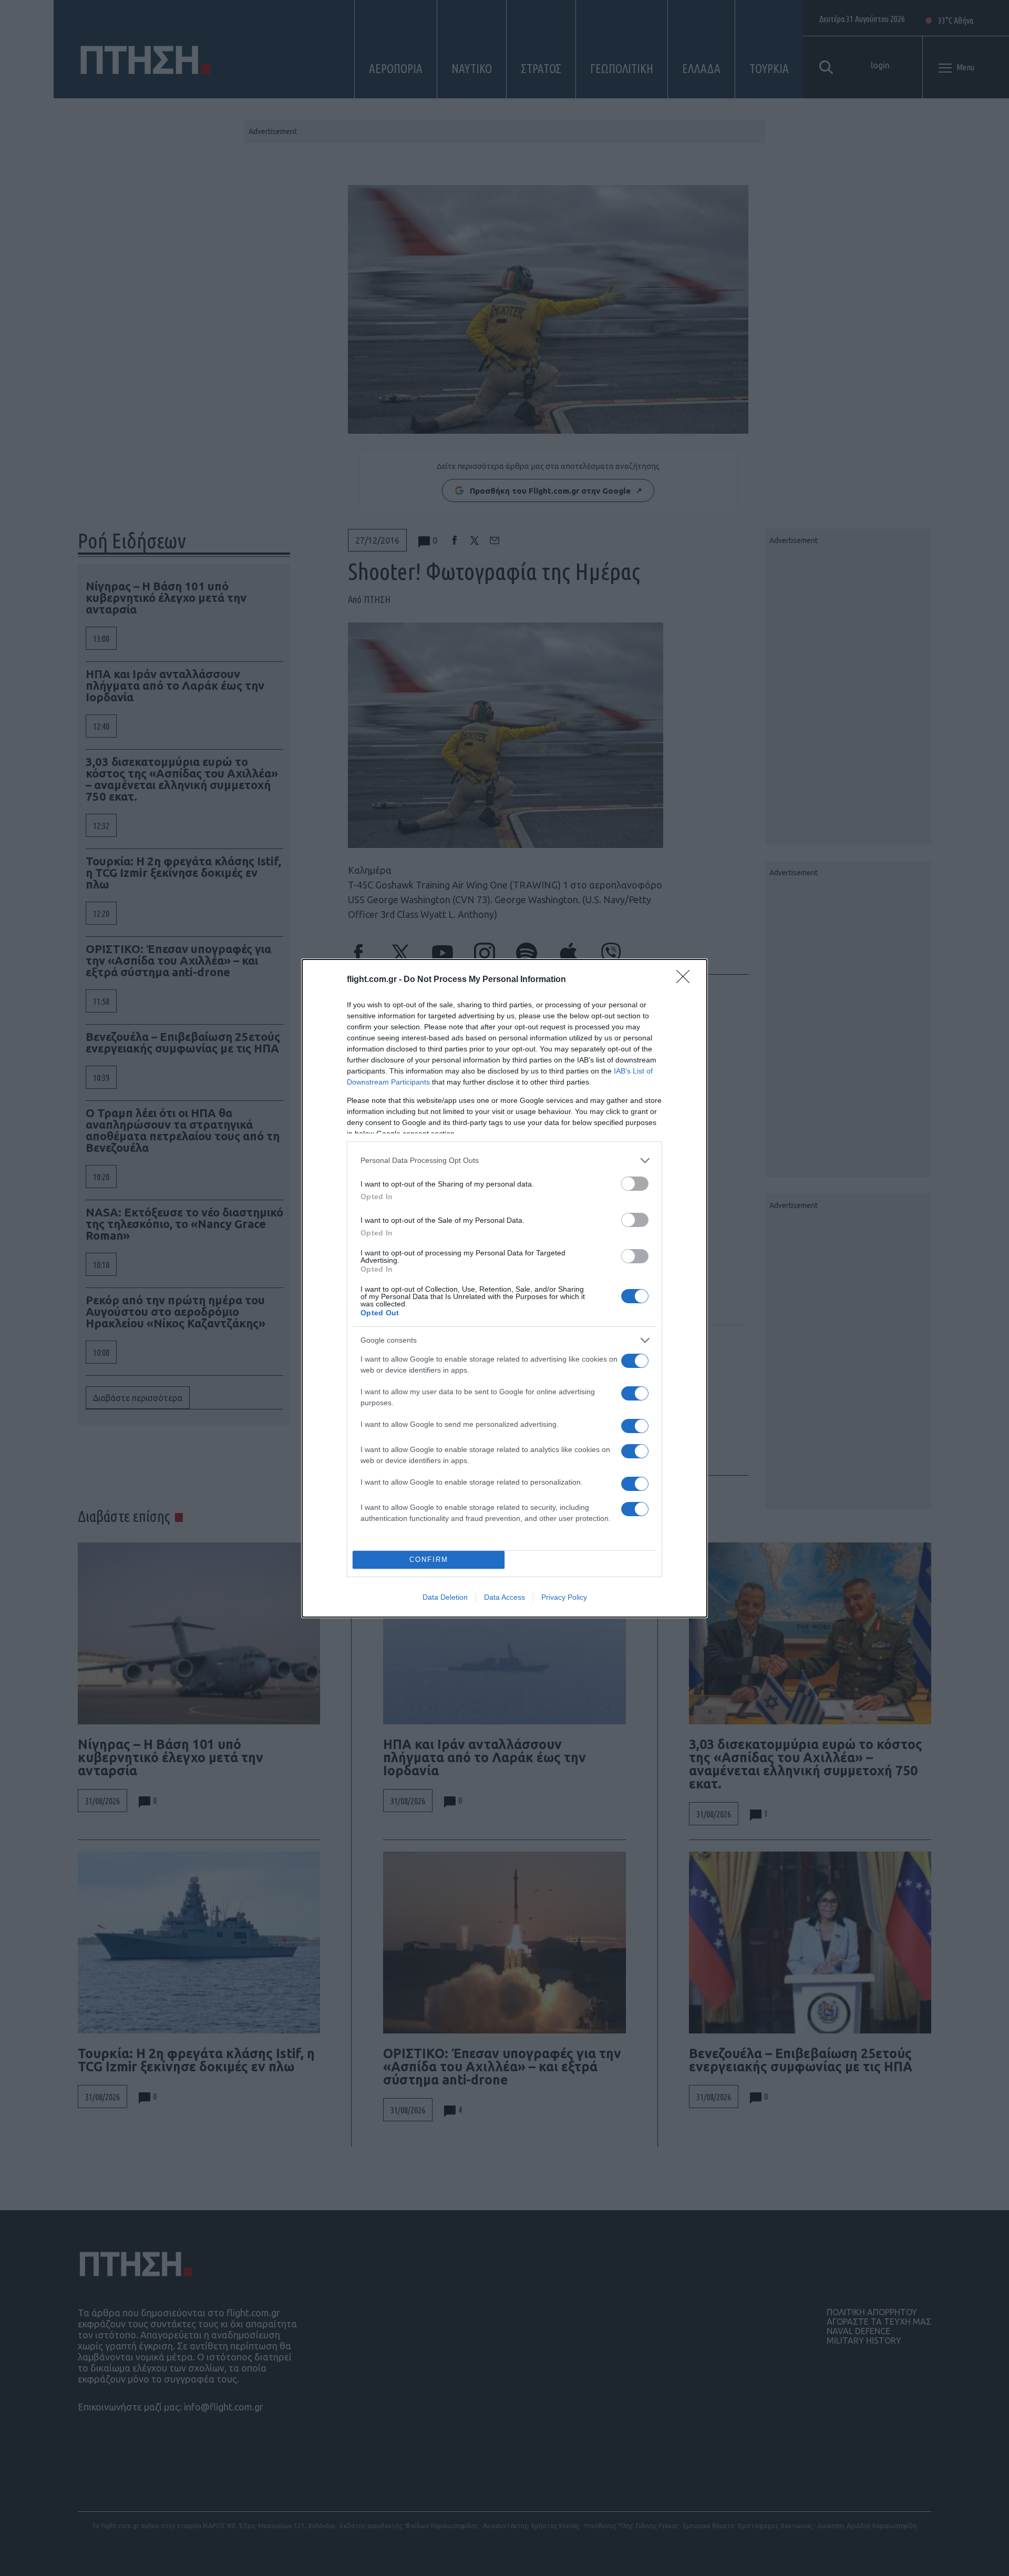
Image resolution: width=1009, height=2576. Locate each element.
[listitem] (504, 1161)
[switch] (635, 1184)
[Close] (686, 980)
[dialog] (504, 1288)
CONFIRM (429, 1560)
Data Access (504, 1597)
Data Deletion (445, 1597)
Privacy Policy (564, 1597)
